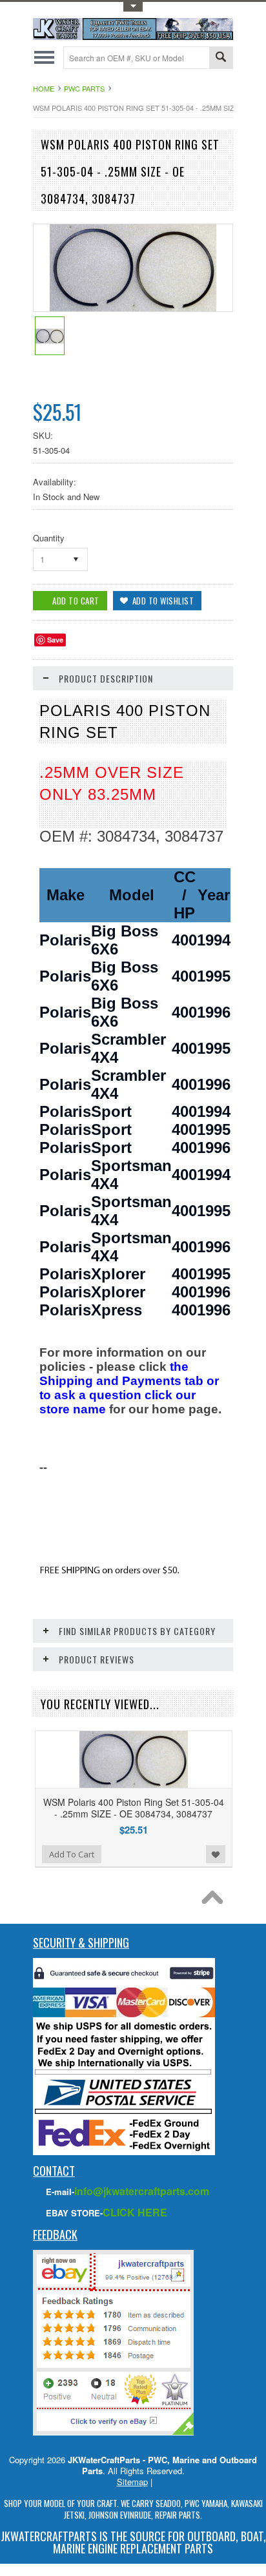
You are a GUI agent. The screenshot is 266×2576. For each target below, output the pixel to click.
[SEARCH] (221, 58)
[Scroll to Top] (216, 1901)
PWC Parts (84, 88)
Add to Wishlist (216, 1854)
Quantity (49, 538)
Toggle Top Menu (133, 7)
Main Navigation (44, 58)
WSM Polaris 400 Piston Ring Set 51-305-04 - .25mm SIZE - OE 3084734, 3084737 (134, 1808)
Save (55, 640)
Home (44, 88)
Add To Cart (72, 1854)
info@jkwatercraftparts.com (142, 2191)
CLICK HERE (135, 2212)
